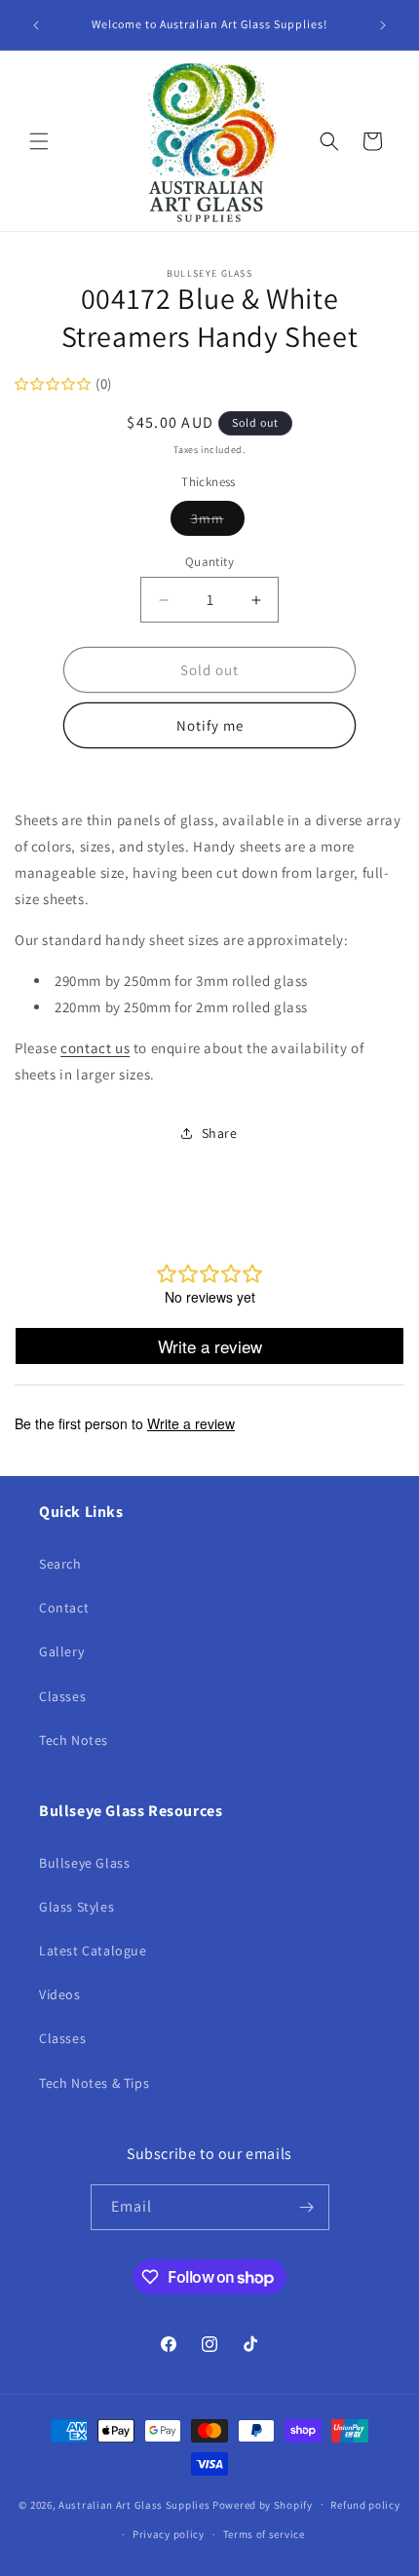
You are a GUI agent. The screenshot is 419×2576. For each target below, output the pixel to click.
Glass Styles (76, 1907)
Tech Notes (74, 1740)
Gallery (61, 1651)
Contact (64, 1608)
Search (60, 1564)
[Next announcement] (383, 25)
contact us (95, 1048)
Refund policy (365, 2505)
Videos (60, 1994)
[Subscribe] (307, 2207)
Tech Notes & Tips (94, 2083)
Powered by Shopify (263, 2504)
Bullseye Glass (84, 1863)
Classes (62, 1696)
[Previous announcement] (36, 25)
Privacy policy (169, 2534)
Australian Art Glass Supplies (134, 2504)
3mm (218, 522)
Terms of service (264, 2534)
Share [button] (220, 1133)
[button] (39, 141)
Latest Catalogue (93, 1951)
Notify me (210, 725)
